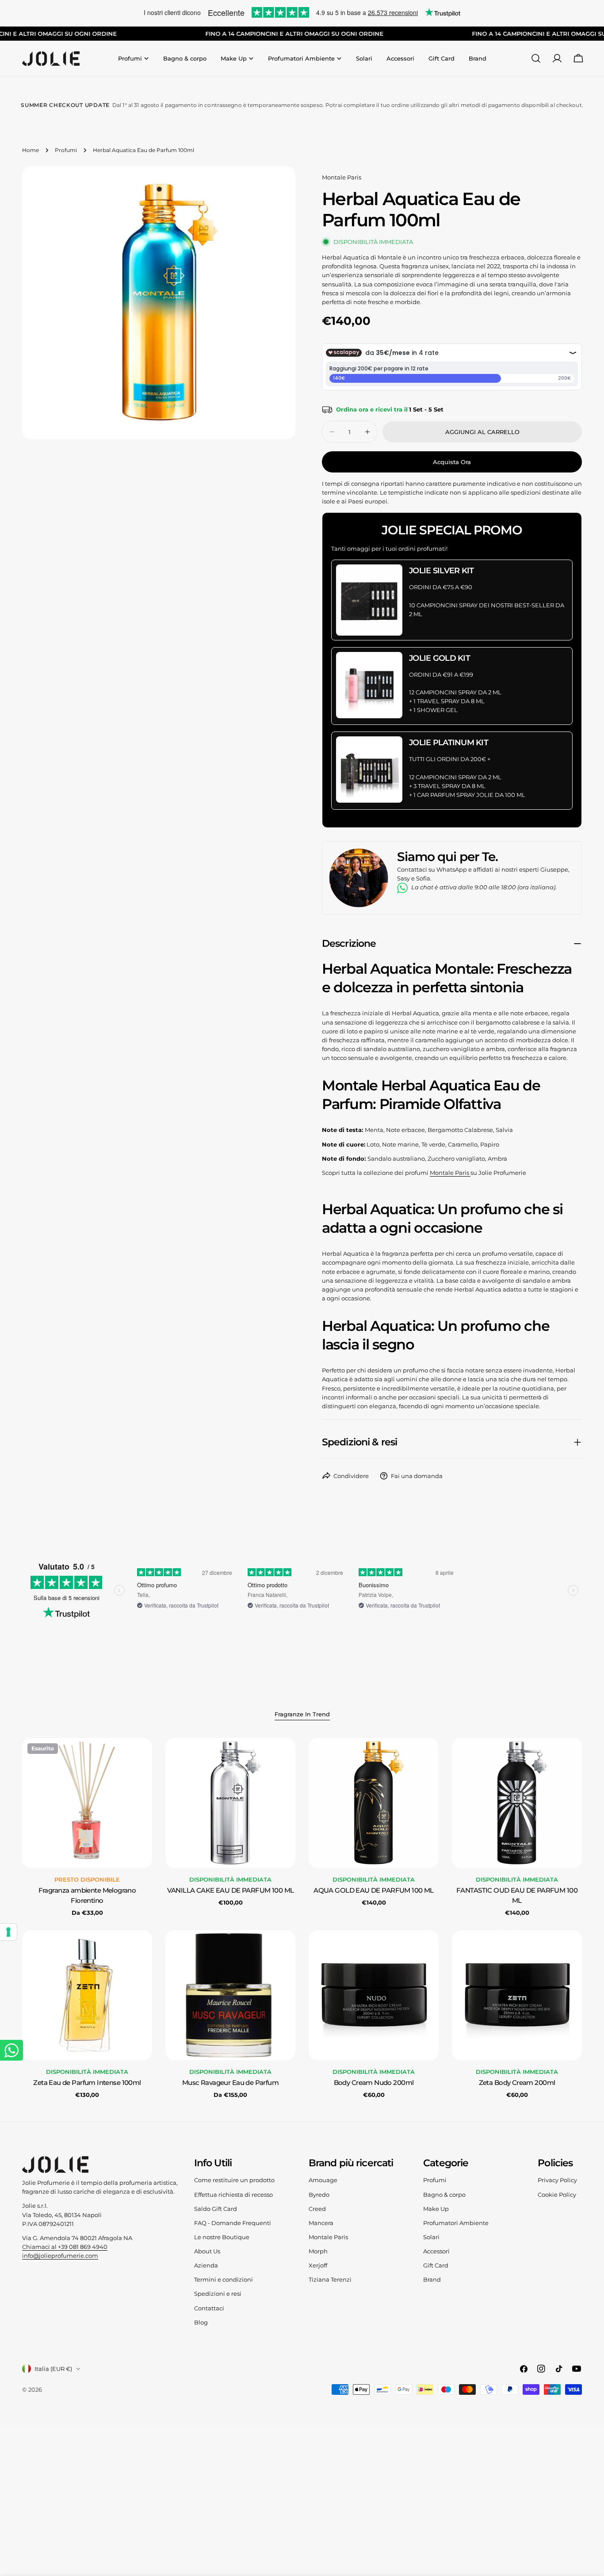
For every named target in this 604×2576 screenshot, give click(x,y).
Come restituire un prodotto (234, 2180)
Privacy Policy (557, 2180)
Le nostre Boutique (222, 2237)
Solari (431, 2237)
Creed (317, 2209)
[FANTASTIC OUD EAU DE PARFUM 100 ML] (517, 1803)
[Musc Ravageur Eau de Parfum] (230, 1995)
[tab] (302, 1715)
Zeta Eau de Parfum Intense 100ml (87, 2083)
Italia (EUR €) (53, 2369)
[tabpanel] (302, 1919)
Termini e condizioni (224, 2279)
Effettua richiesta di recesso (233, 2195)
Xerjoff (318, 2265)
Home (31, 150)
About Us (207, 2251)
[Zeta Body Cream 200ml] (517, 1995)
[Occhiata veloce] (139, 1757)
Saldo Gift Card (216, 2209)
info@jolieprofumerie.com (60, 2256)
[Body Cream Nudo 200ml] (374, 1995)
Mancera (321, 2223)
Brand (432, 2279)
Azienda (206, 2265)
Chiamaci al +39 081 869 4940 (65, 2247)
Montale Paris (342, 177)
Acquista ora (452, 462)
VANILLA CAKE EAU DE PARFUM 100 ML (231, 1890)
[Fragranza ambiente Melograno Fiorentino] (87, 1803)
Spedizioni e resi (218, 2294)
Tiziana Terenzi (330, 2279)
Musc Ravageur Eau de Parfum (230, 2083)
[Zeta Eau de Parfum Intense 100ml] (87, 1995)
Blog (201, 2322)
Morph (318, 2251)
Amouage (323, 2180)
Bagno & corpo (444, 2195)
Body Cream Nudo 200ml (374, 2083)
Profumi (66, 150)
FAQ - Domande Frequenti (233, 2223)
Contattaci (209, 2308)
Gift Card (436, 2265)
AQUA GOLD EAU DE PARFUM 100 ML (374, 1890)
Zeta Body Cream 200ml (517, 2083)
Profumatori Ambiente (456, 2223)
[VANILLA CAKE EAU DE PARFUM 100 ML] (230, 1803)
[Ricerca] (536, 58)
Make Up (436, 2209)
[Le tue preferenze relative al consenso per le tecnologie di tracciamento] (8, 1932)
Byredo (319, 2195)
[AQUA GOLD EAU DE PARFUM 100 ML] (374, 1803)
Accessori (436, 2251)
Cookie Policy (557, 2195)
